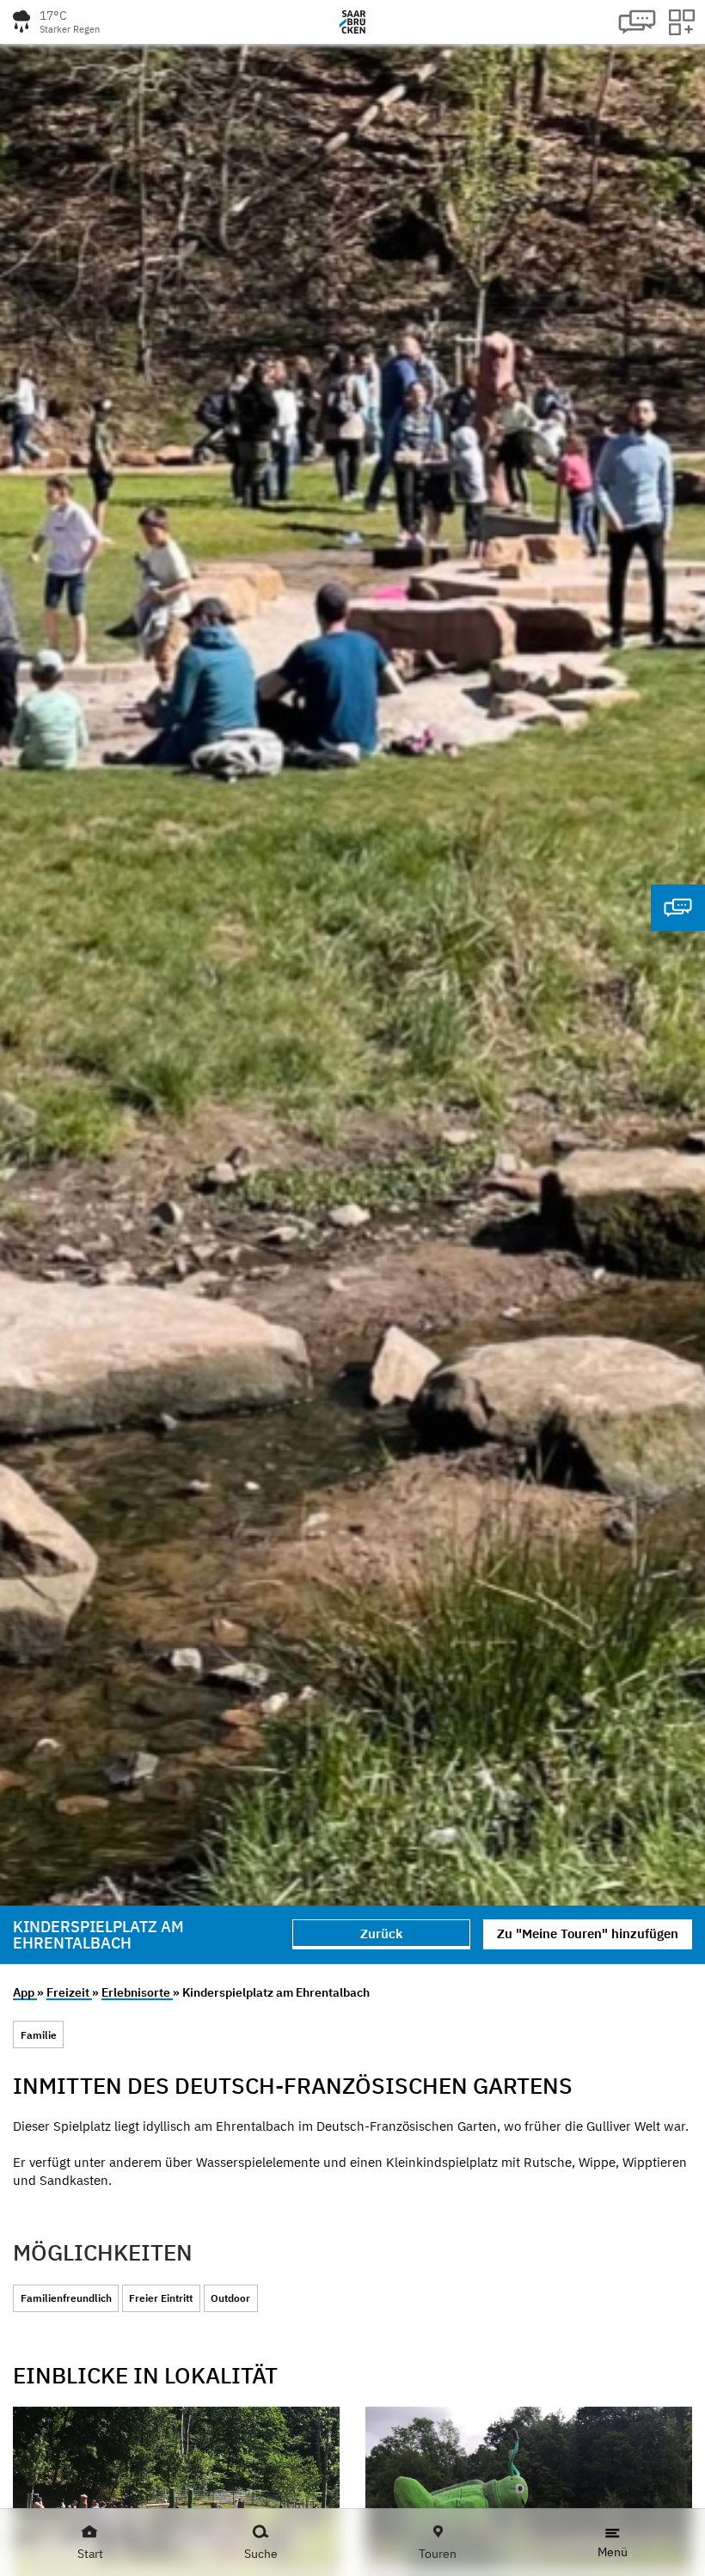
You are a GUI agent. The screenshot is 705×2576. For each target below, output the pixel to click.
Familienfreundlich (66, 2298)
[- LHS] (176, 2488)
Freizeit (69, 1992)
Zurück (381, 1934)
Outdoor (230, 2298)
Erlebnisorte (137, 1992)
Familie (39, 2035)
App (25, 1992)
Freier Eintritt (161, 2298)
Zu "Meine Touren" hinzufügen (588, 1934)
